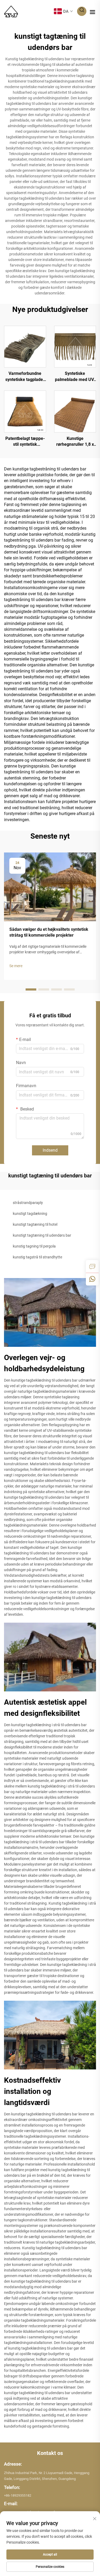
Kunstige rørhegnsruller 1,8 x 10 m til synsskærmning (75, 442)
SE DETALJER (25, 346)
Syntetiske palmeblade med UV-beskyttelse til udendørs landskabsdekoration (75, 377)
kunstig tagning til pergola (34, 1246)
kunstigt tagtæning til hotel (35, 1224)
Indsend (50, 1150)
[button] (31, 989)
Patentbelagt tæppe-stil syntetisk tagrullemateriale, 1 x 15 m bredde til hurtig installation (25, 442)
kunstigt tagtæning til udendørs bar (42, 1235)
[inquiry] (92, 1266)
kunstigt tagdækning (30, 1214)
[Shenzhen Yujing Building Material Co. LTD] (11, 11)
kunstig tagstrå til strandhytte (37, 1257)
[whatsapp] (92, 1279)
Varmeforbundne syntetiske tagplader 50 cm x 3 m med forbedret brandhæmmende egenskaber (25, 377)
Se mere (16, 966)
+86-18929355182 (18, 2495)
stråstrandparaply (28, 1203)
